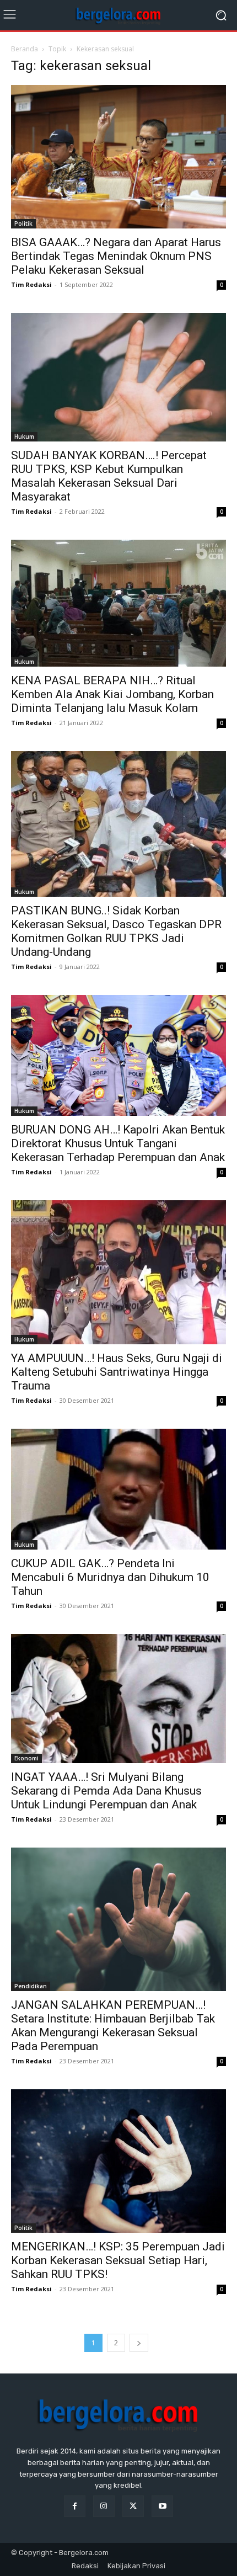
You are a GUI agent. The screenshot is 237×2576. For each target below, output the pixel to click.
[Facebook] (75, 2506)
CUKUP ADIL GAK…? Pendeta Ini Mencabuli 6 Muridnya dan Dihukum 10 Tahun (110, 1577)
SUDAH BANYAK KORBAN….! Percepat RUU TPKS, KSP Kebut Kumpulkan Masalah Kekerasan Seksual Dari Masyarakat (109, 476)
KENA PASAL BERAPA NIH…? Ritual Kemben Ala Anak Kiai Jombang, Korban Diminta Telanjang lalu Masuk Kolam (112, 694)
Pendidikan (31, 1986)
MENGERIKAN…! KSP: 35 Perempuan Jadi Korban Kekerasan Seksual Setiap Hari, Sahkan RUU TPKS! (118, 2260)
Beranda (25, 49)
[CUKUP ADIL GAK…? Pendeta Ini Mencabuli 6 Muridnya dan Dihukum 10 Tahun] (118, 1489)
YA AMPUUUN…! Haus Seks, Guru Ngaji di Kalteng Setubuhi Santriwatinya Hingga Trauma (117, 1372)
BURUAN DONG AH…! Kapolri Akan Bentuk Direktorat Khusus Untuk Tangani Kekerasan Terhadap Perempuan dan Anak (118, 1143)
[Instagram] (104, 2506)
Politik (23, 223)
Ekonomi (26, 1758)
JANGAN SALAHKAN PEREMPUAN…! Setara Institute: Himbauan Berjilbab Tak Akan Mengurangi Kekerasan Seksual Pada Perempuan (113, 2026)
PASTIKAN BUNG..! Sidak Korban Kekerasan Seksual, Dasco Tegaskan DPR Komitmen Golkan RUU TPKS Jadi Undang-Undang (116, 931)
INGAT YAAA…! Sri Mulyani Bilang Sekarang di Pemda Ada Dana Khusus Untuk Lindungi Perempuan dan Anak (106, 1791)
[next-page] (139, 2343)
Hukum (24, 437)
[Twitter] (133, 2506)
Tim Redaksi (31, 284)
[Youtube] (162, 2506)
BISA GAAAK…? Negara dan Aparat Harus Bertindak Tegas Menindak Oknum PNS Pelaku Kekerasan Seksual (116, 256)
